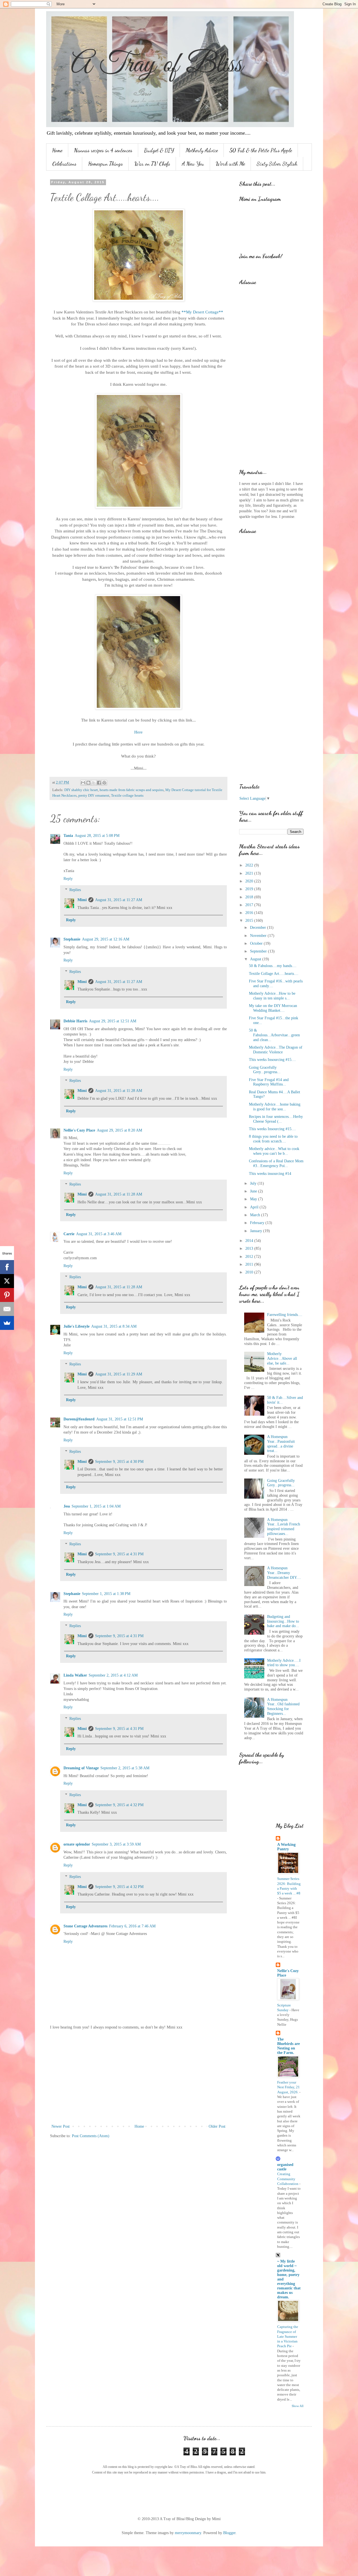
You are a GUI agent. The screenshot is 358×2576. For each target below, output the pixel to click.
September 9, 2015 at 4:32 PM (119, 1805)
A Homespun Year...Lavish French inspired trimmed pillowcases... (284, 1527)
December (259, 928)
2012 (250, 1257)
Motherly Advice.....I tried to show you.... (284, 1663)
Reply (68, 879)
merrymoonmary (188, 2533)
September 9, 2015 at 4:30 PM (119, 1462)
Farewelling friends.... (285, 1315)
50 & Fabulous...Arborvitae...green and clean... (274, 1035)
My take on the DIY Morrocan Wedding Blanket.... (273, 1008)
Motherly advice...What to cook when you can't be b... (274, 1151)
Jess (67, 1506)
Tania (68, 836)
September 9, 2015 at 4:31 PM (119, 1554)
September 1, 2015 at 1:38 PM (106, 1594)
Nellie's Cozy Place (79, 1130)
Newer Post (61, 2126)
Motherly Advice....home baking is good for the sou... (275, 1107)
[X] (7, 1281)
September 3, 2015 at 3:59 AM (116, 1844)
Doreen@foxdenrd (79, 1419)
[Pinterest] (7, 1295)
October (257, 943)
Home (57, 150)
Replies (75, 890)
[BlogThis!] (88, 783)
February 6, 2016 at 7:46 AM (132, 1926)
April (255, 1207)
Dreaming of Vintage (81, 1768)
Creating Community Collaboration (288, 2179)
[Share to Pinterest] (104, 783)
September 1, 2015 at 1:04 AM (96, 1506)
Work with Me (230, 164)
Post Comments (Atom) (91, 2136)
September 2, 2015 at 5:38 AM (125, 1768)
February (258, 1223)
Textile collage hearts (127, 796)
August (256, 959)
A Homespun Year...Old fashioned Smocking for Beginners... (283, 1707)
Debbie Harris (75, 1021)
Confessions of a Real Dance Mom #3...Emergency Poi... (276, 1163)
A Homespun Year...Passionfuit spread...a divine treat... (281, 1444)
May (254, 1199)
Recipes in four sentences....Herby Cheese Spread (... (276, 1119)
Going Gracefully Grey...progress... (265, 1070)
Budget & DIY (159, 150)
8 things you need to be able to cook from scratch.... (273, 1139)
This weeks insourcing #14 (270, 1174)
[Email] (7, 1309)
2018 (250, 897)
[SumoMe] (7, 1323)
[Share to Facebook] (99, 783)
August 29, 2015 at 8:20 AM (119, 1130)
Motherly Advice (202, 150)
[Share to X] (94, 783)
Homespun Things (105, 164)
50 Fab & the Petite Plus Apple (261, 150)
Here (138, 732)
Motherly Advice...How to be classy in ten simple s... (272, 996)
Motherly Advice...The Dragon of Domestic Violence (276, 1050)
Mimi (82, 900)
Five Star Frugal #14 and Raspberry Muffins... (269, 1082)
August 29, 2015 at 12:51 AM (113, 1021)
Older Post (217, 2126)
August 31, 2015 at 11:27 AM (119, 900)
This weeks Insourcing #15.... (272, 1060)
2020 (250, 881)
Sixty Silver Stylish (277, 164)
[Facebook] (7, 1267)
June (254, 1191)
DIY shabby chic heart (81, 790)
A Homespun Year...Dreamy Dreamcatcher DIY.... (284, 1573)
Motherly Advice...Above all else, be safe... (282, 1359)
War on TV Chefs (152, 164)
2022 (250, 865)
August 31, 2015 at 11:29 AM (119, 1374)
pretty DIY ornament (94, 796)
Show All (298, 2406)
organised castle (285, 2167)
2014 (250, 1241)
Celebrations (64, 164)
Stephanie (72, 939)
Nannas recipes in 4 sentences (103, 150)
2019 (250, 889)
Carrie (69, 1234)
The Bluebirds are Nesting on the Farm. (288, 2046)
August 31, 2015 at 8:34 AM (114, 1326)
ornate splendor (77, 1844)
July (254, 1183)
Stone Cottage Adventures (85, 1926)
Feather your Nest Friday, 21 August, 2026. (288, 2087)
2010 (250, 1272)
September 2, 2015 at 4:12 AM (113, 1675)
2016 (250, 913)
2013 (250, 1248)
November (259, 936)
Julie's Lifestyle (76, 1326)
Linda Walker (75, 1675)
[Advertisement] (138, 2077)
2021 (250, 873)
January (257, 1231)
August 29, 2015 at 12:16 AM (106, 939)
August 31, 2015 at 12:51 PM (120, 1419)
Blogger (229, 2533)
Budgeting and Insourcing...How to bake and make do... (283, 1621)
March (256, 1215)
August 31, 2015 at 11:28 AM (119, 1091)
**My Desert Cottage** (202, 312)
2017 (250, 905)
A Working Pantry (286, 1847)
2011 (250, 1264)
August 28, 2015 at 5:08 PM (97, 836)
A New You (193, 164)
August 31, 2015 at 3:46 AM (99, 1234)
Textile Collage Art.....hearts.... (274, 974)
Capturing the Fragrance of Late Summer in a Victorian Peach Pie (288, 2336)
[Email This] (83, 783)
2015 (250, 921)
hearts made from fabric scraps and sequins (132, 790)
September (259, 951)
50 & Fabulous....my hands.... (273, 966)
